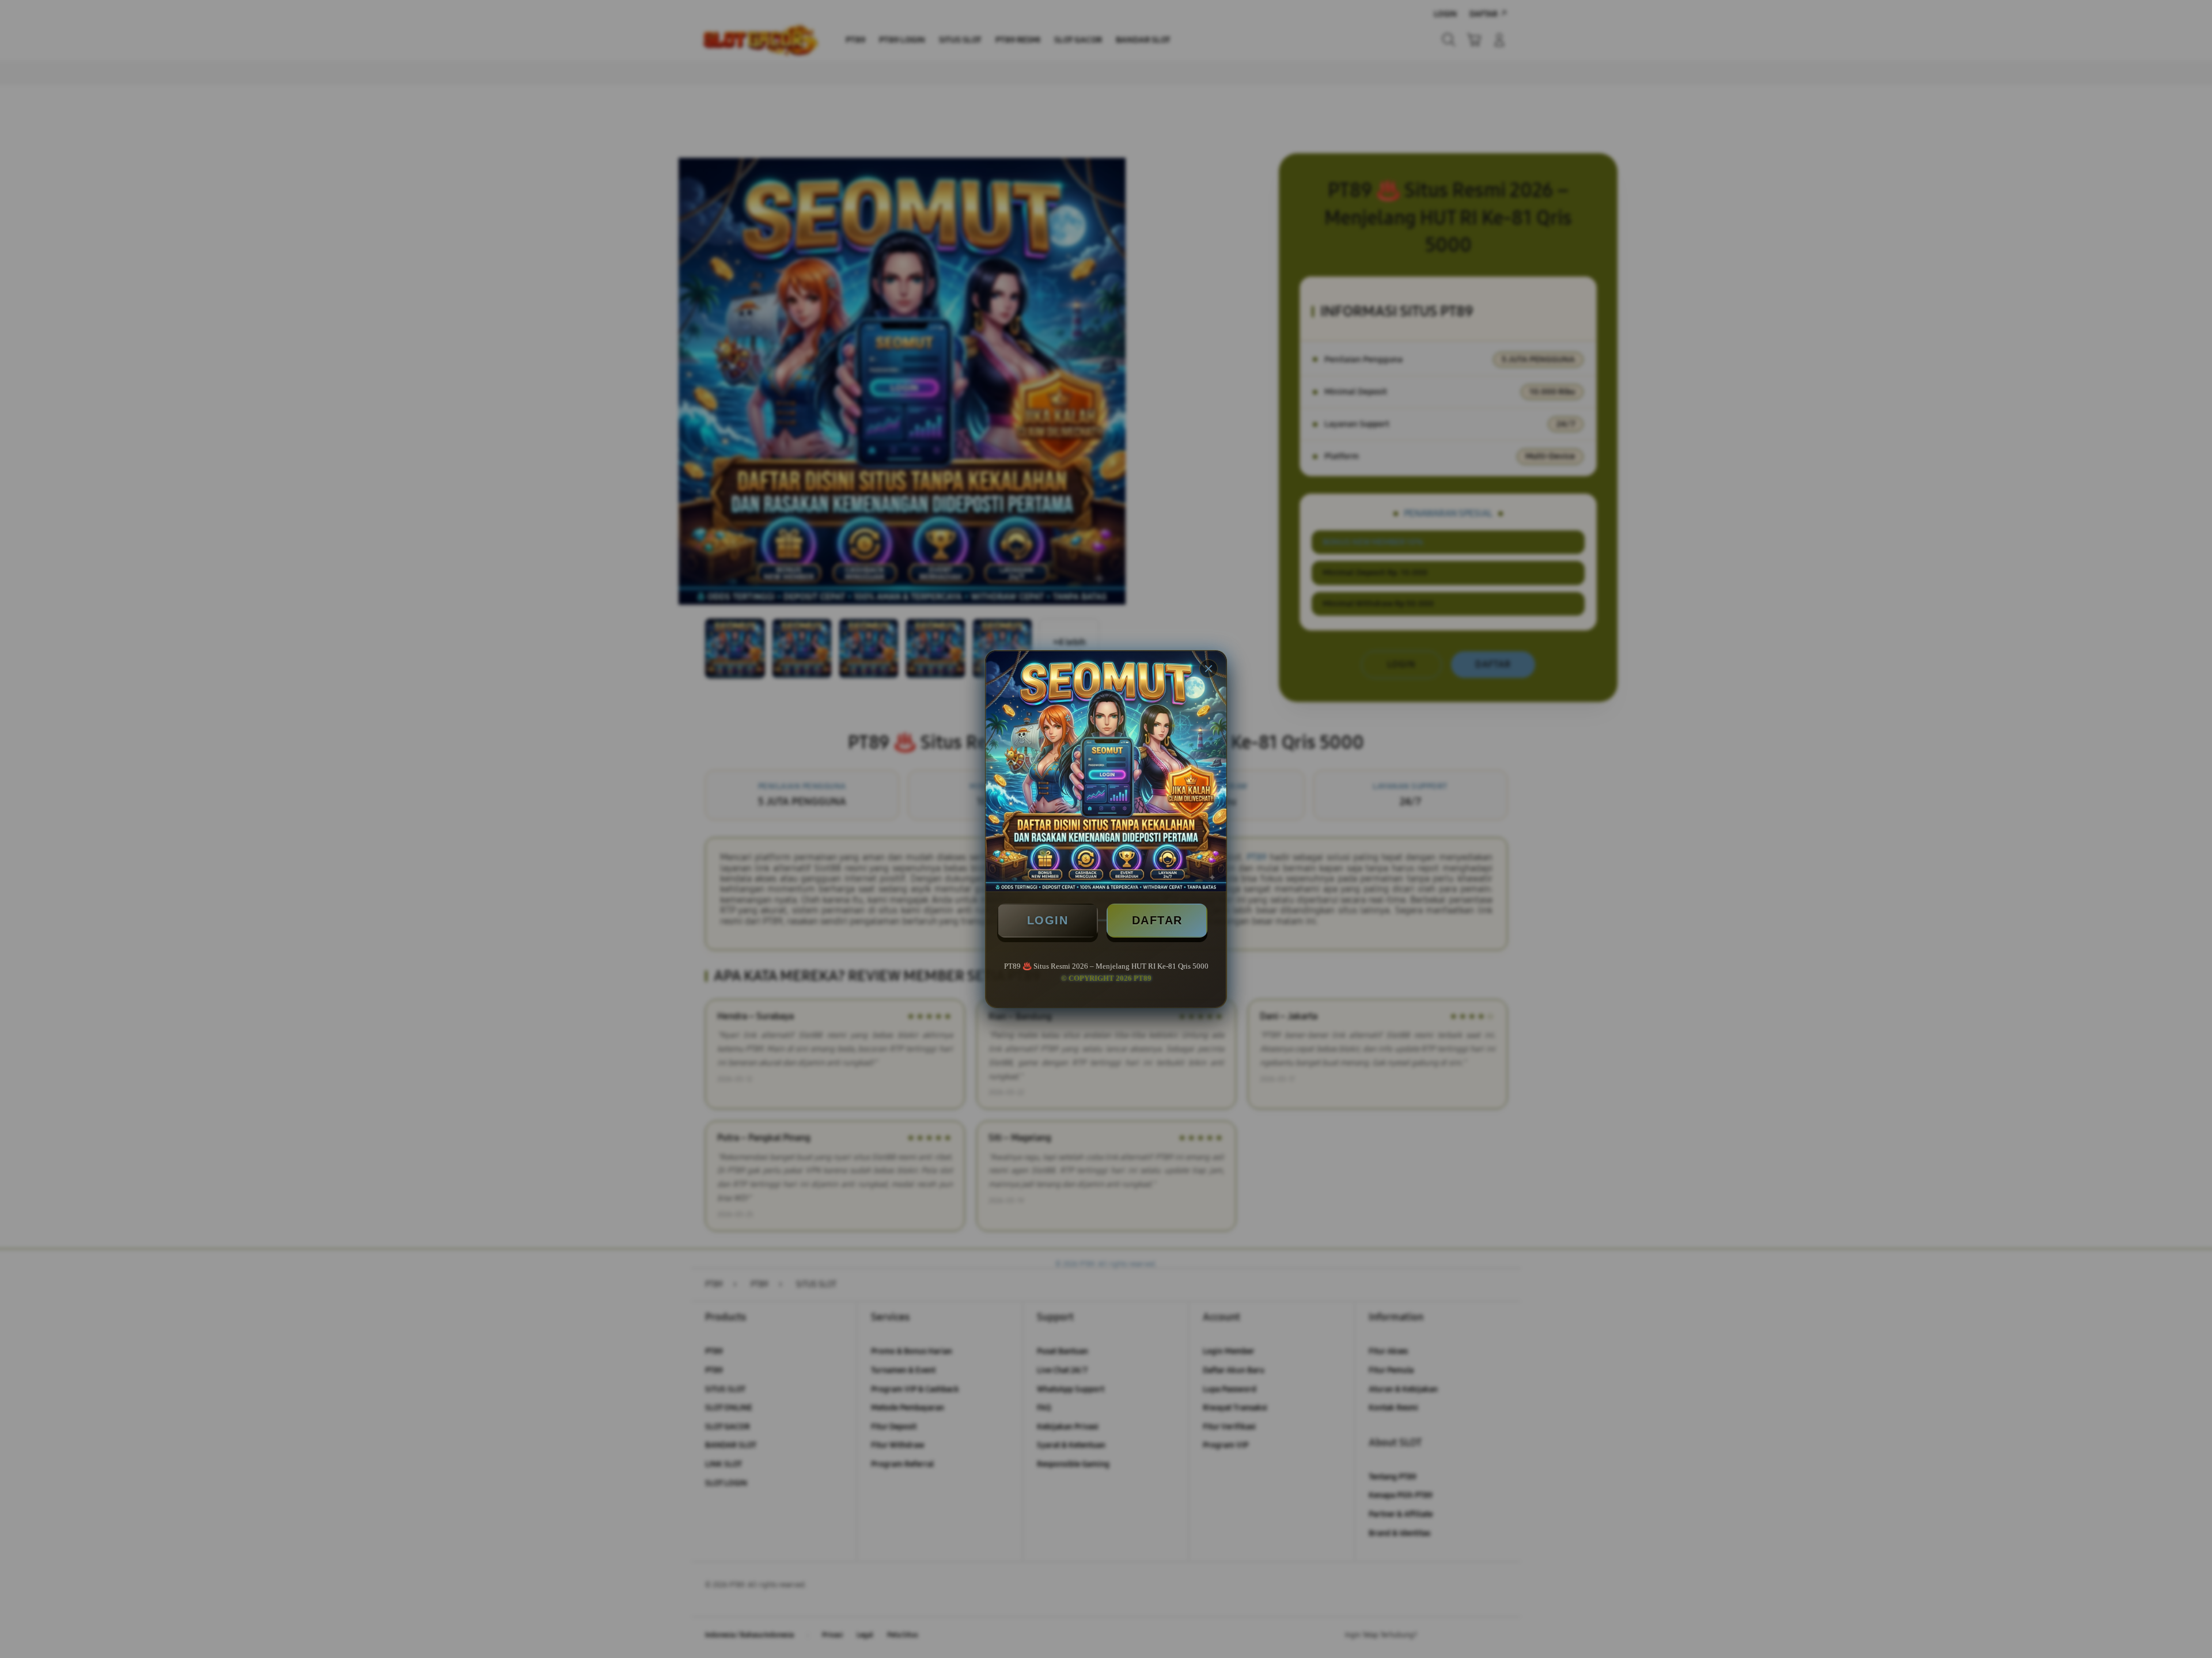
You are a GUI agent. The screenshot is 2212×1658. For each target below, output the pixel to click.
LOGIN (1048, 920)
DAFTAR (1157, 920)
